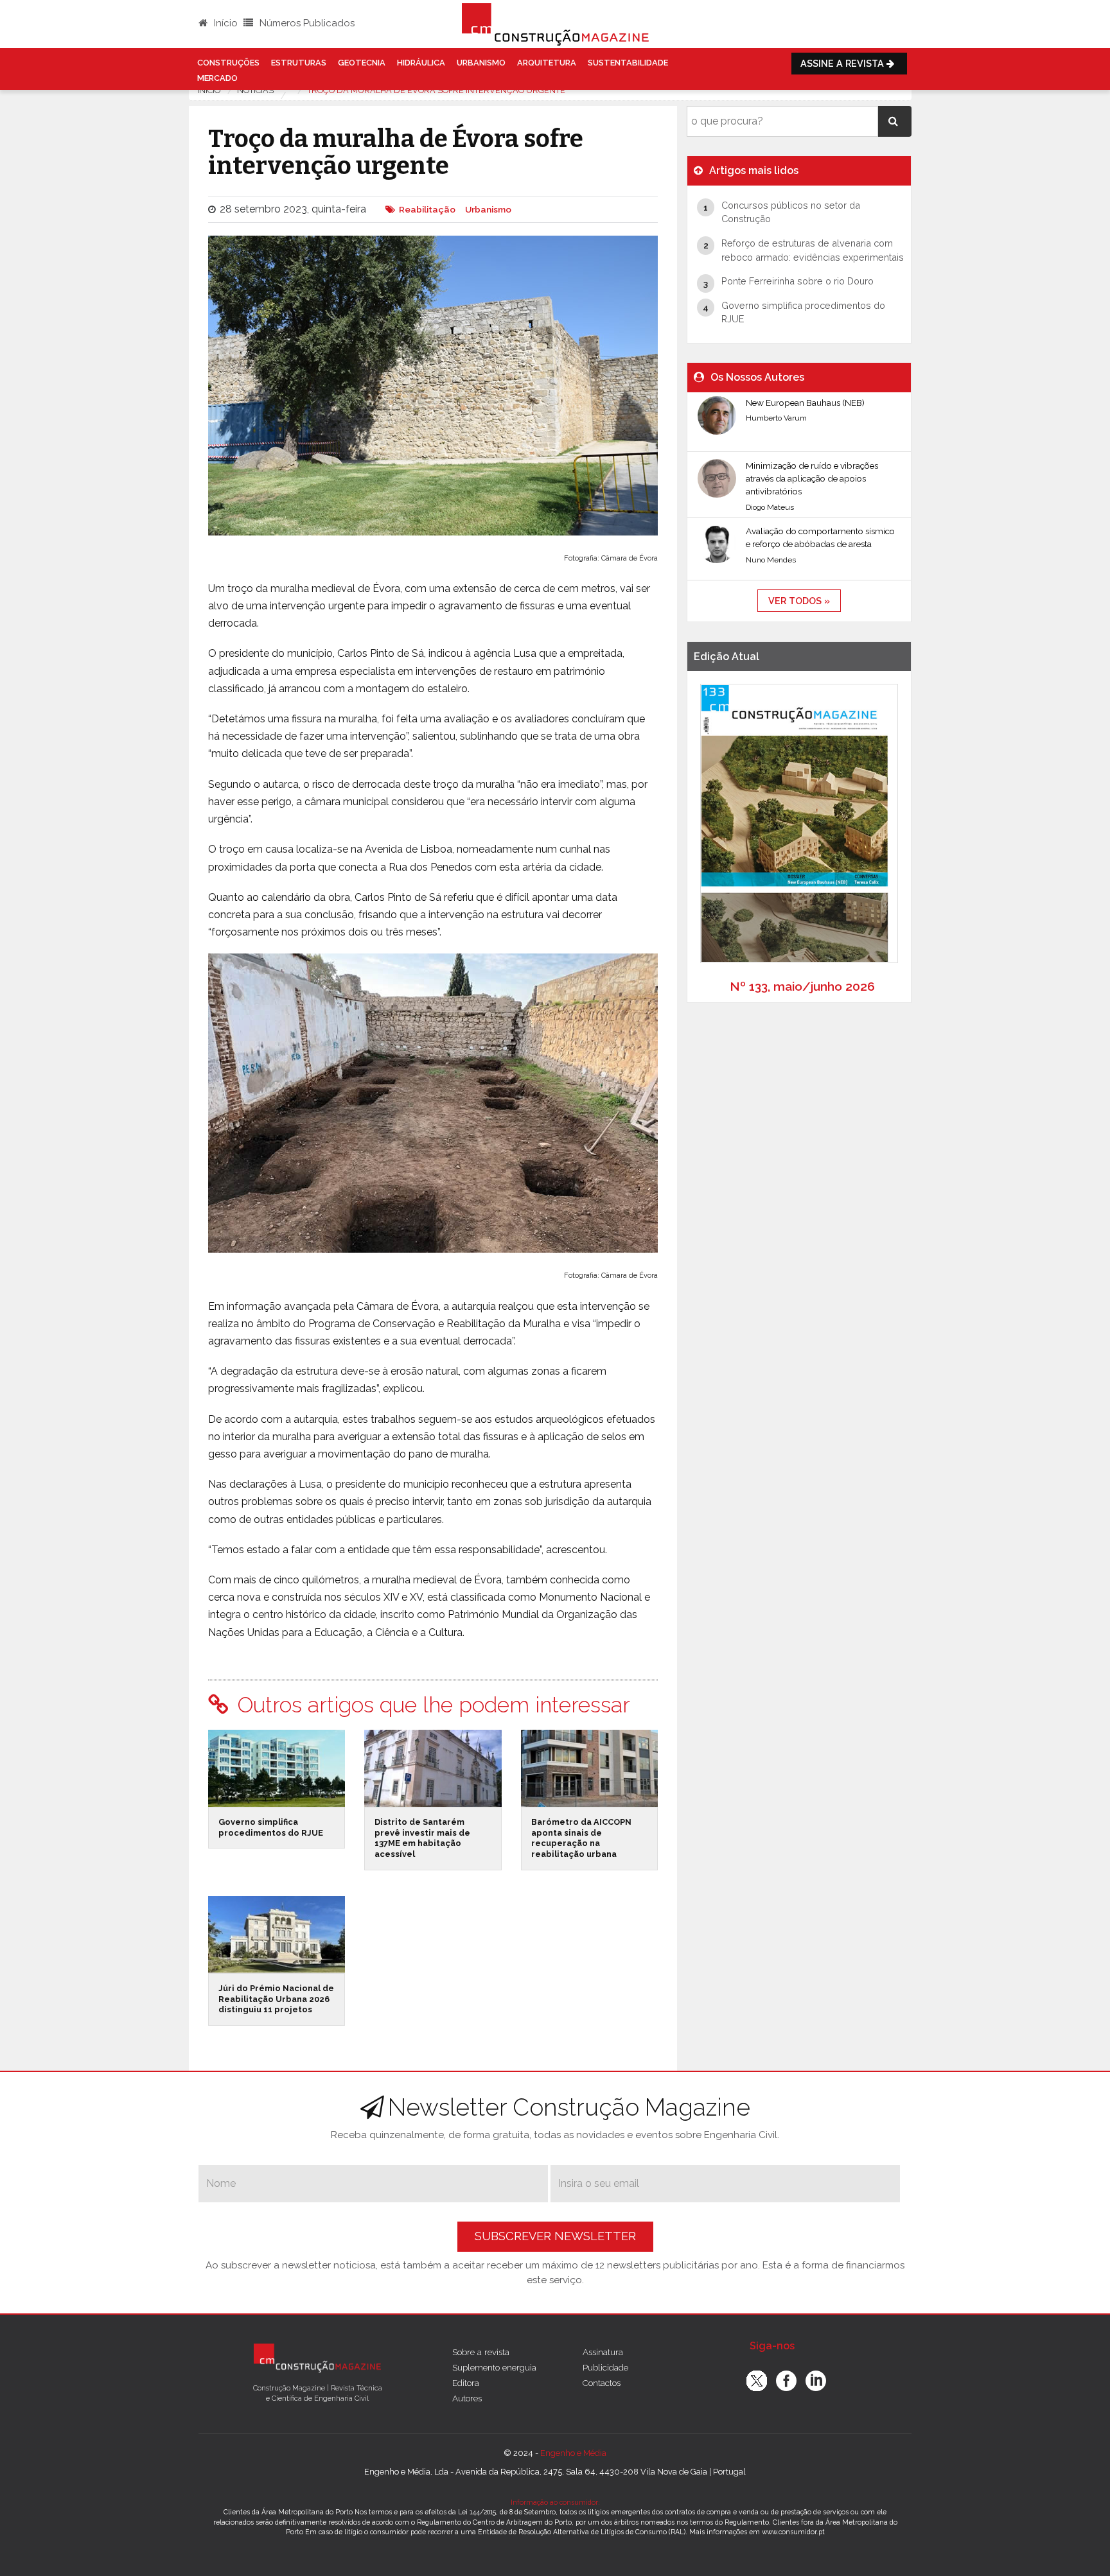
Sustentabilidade (628, 63)
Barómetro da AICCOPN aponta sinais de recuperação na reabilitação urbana (581, 1838)
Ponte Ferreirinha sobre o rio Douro (797, 281)
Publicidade (605, 2367)
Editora (466, 2383)
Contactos (602, 2383)
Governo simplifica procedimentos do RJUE (271, 1827)
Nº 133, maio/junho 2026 (802, 986)
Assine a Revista (843, 63)
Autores (467, 2398)
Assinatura (603, 2352)
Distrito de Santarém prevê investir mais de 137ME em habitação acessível (422, 1838)
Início (225, 23)
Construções (228, 63)
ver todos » (799, 601)
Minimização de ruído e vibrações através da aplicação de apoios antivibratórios (812, 479)
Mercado (217, 78)
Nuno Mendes (771, 560)
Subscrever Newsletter (555, 2236)
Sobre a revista (481, 2352)
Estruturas (299, 63)
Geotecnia (362, 63)
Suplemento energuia (494, 2367)
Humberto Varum (776, 418)
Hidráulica (421, 63)
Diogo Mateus (770, 507)
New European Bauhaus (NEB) (805, 403)
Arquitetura (547, 63)
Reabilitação (427, 209)
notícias (255, 90)
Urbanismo (481, 63)
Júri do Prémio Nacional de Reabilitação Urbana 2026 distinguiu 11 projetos (276, 1999)
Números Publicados (306, 23)
